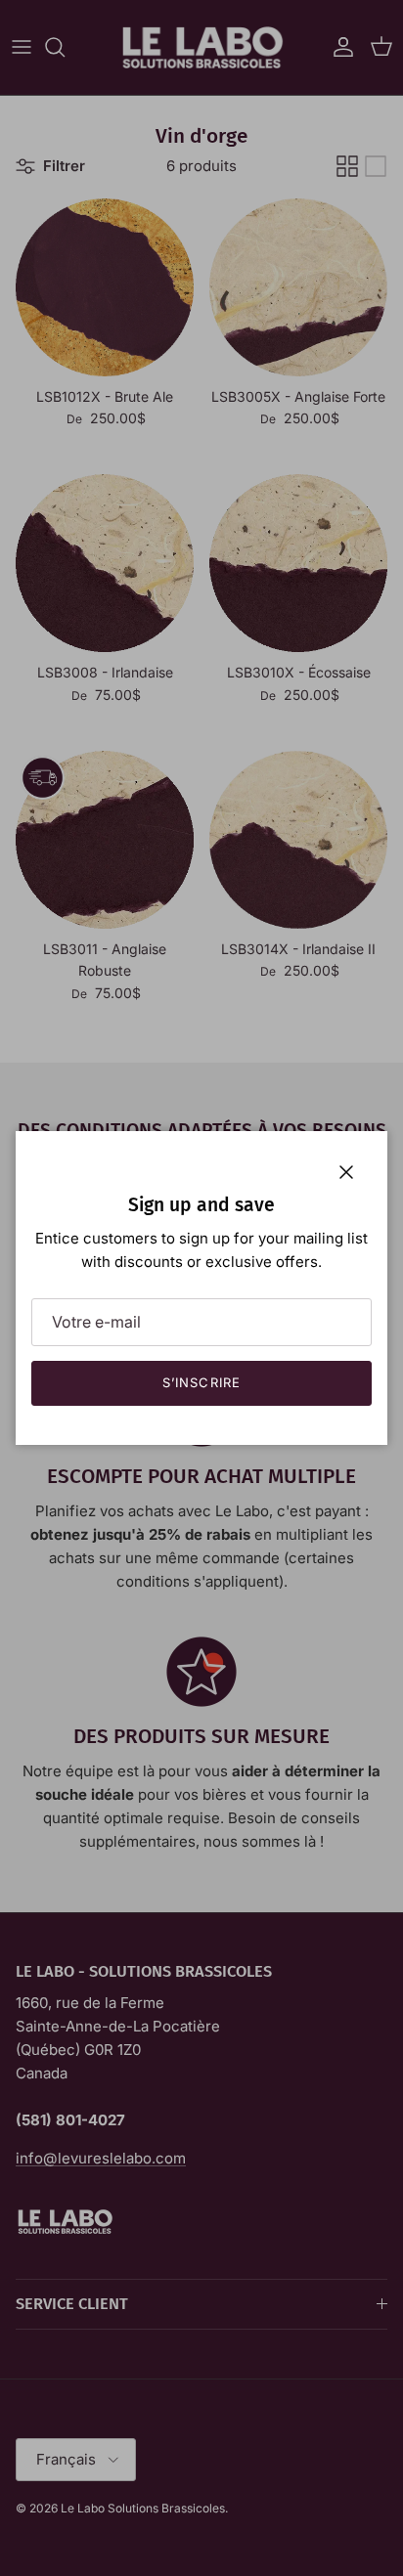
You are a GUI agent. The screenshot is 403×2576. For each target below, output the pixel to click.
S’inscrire (201, 1382)
